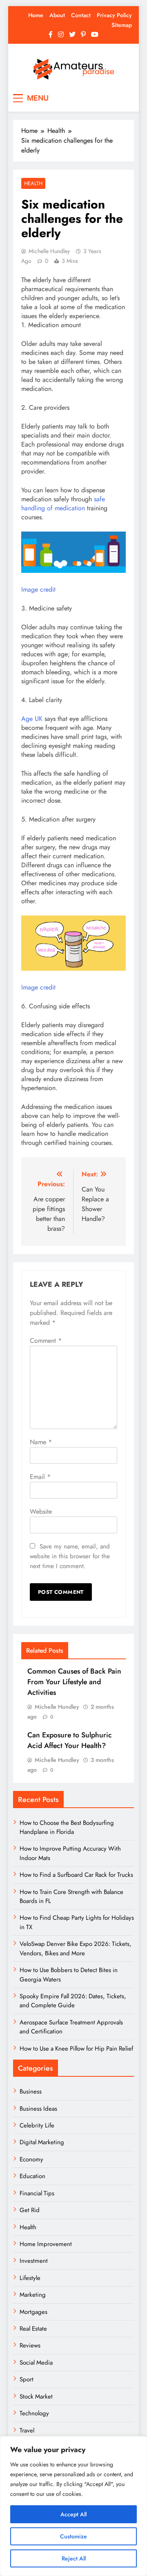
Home (36, 15)
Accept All (73, 2514)
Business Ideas (38, 2109)
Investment (34, 2261)
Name (41, 1442)
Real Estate (33, 2329)
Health (33, 183)
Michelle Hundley (49, 251)
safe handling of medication (63, 504)
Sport (27, 2379)
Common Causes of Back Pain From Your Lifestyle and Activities (74, 1682)
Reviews (30, 2345)
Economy (31, 2159)
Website (41, 1511)
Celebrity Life (37, 2125)
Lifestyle (30, 2278)
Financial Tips (37, 2193)
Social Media (36, 2363)
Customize (73, 2536)
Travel (27, 2430)
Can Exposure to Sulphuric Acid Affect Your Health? (70, 1740)
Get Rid (30, 2210)
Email (40, 1477)
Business (31, 2091)
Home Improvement (46, 2244)
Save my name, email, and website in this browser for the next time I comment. (70, 1556)
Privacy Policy (114, 15)
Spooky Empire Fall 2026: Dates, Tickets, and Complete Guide (73, 2001)
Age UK (33, 719)
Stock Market (36, 2396)
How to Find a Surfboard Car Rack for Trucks (76, 1875)
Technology (34, 2413)
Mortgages (33, 2312)
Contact (81, 15)
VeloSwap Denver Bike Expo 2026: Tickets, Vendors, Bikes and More (76, 1948)
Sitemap (122, 25)
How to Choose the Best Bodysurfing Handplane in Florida (67, 1827)
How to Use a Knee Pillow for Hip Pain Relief (76, 2049)
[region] (73, 2506)
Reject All (74, 2558)
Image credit (38, 589)
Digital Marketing (43, 2142)
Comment (46, 1341)
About (57, 15)
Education (32, 2176)
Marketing (33, 2295)
